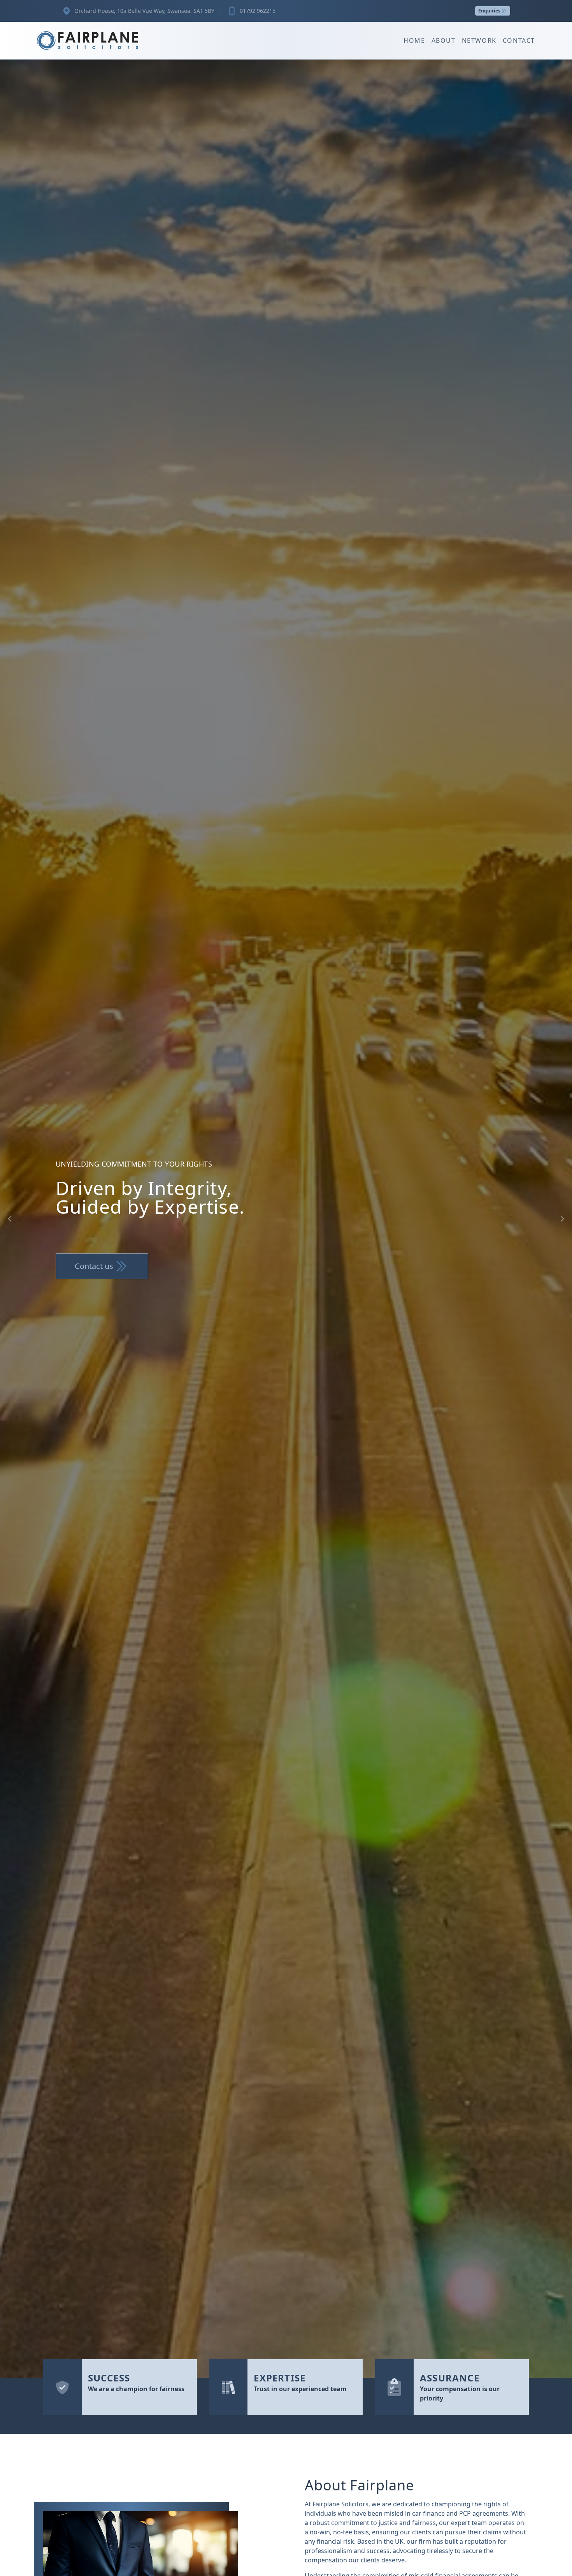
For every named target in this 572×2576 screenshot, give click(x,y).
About (444, 40)
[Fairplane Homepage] (88, 40)
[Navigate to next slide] (562, 1219)
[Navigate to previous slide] (10, 1219)
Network (479, 40)
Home (414, 40)
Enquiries (489, 11)
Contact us (94, 1266)
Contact (519, 40)
